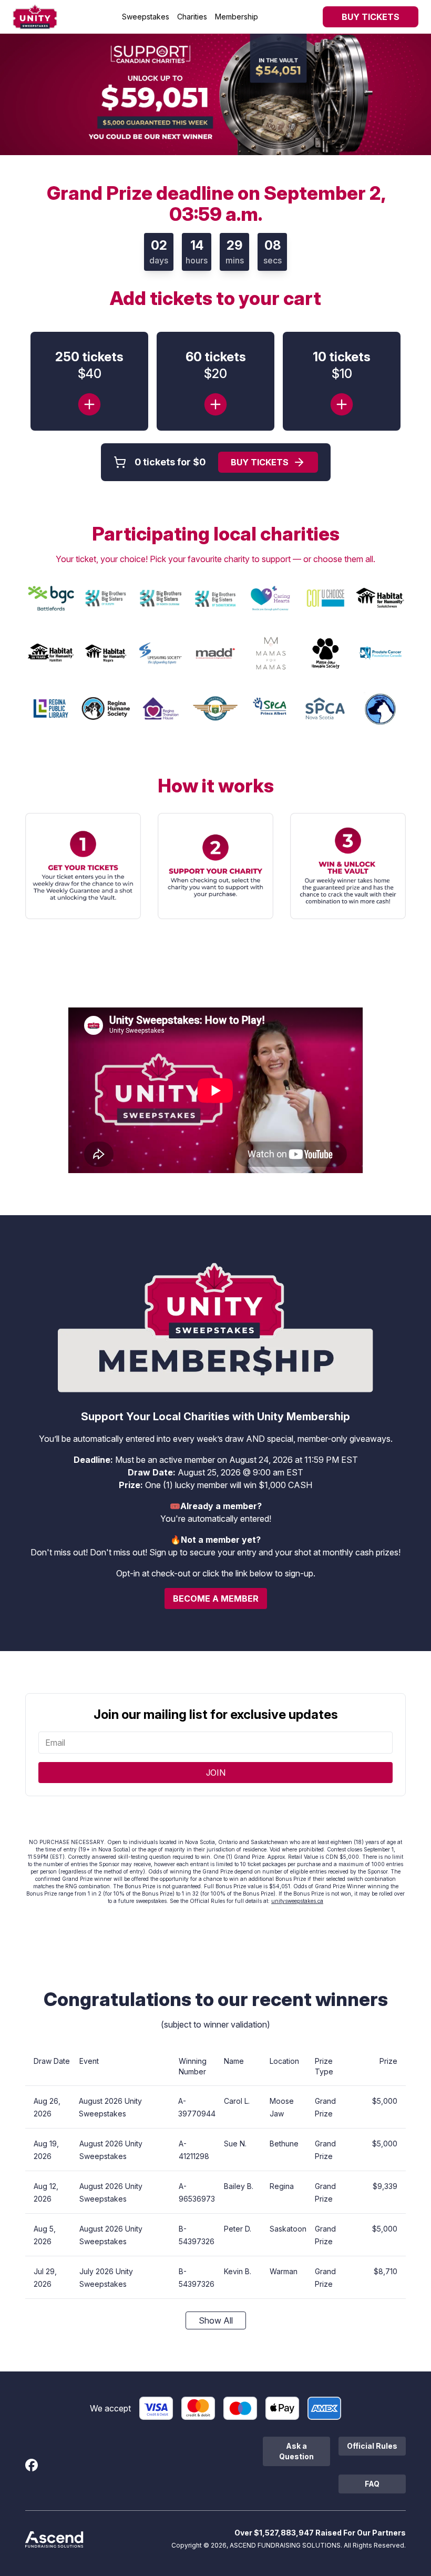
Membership (237, 17)
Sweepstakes (146, 17)
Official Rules (372, 2446)
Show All (216, 2320)
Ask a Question (296, 2451)
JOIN (216, 1773)
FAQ (372, 2484)
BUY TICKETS (371, 17)
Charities (192, 17)
